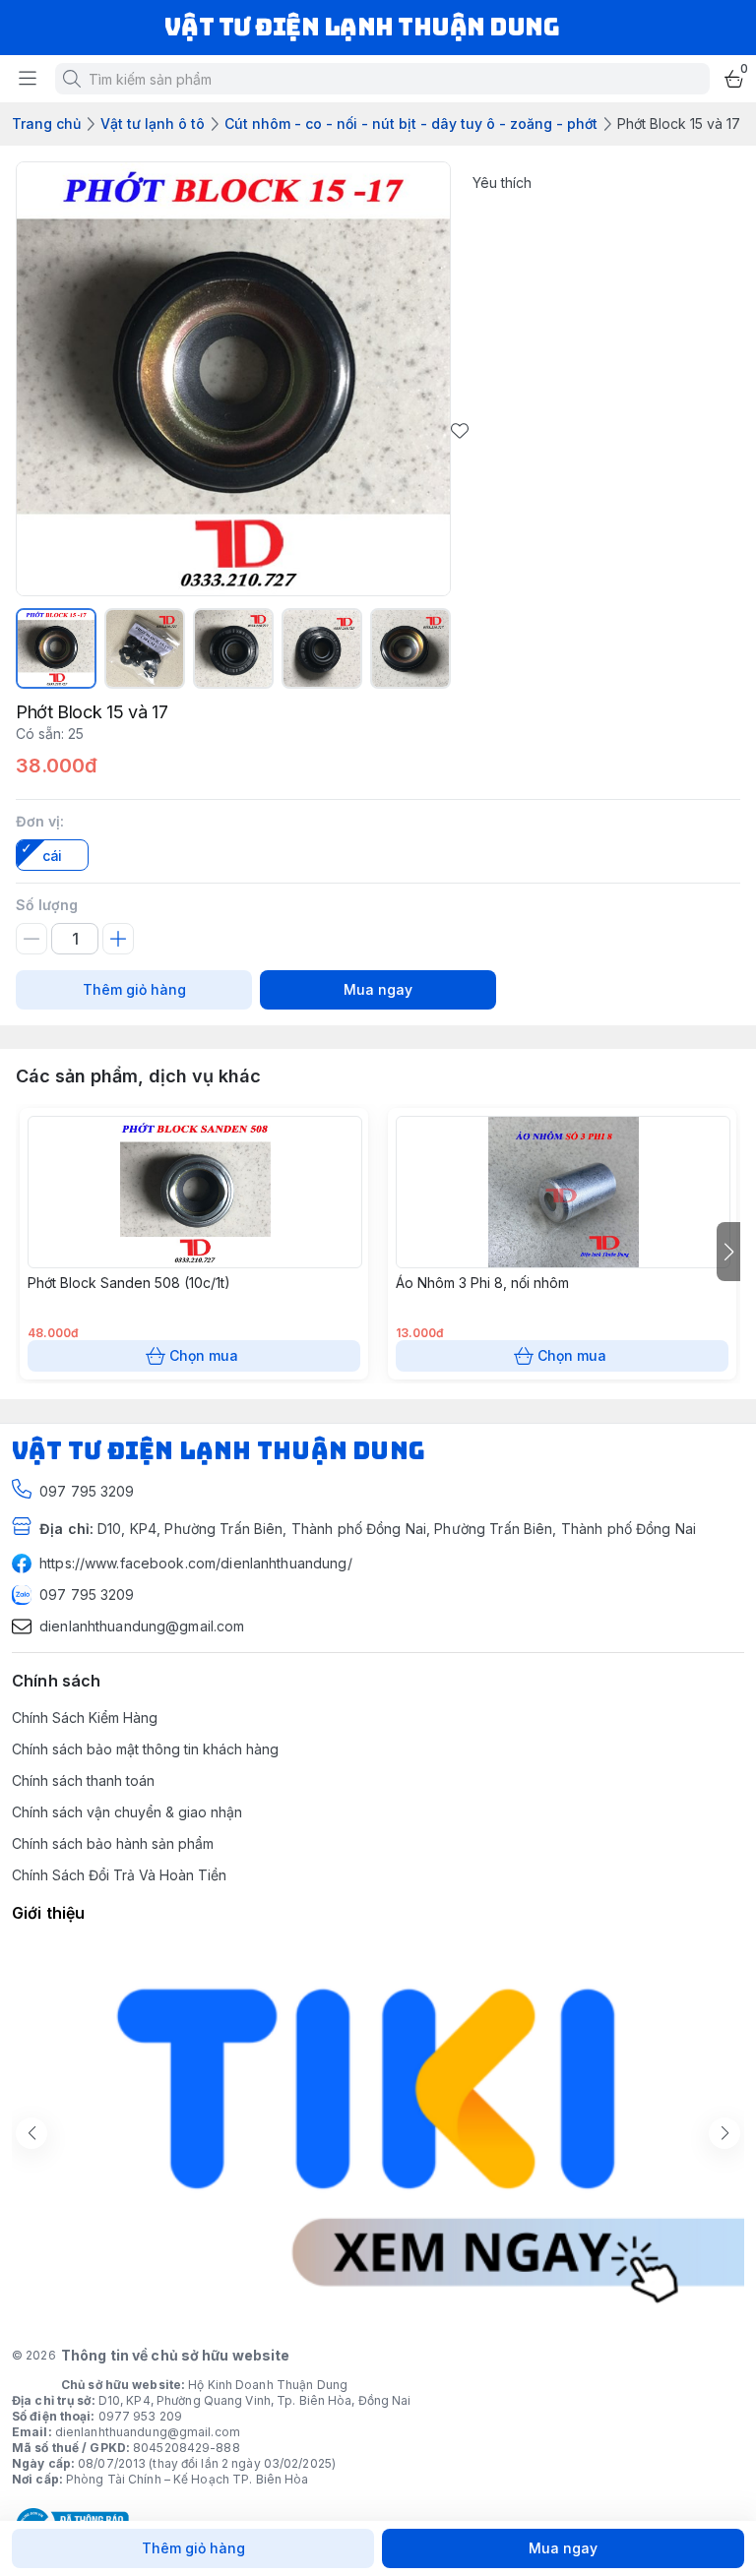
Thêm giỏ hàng (134, 989)
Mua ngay (378, 989)
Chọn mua (204, 1355)
